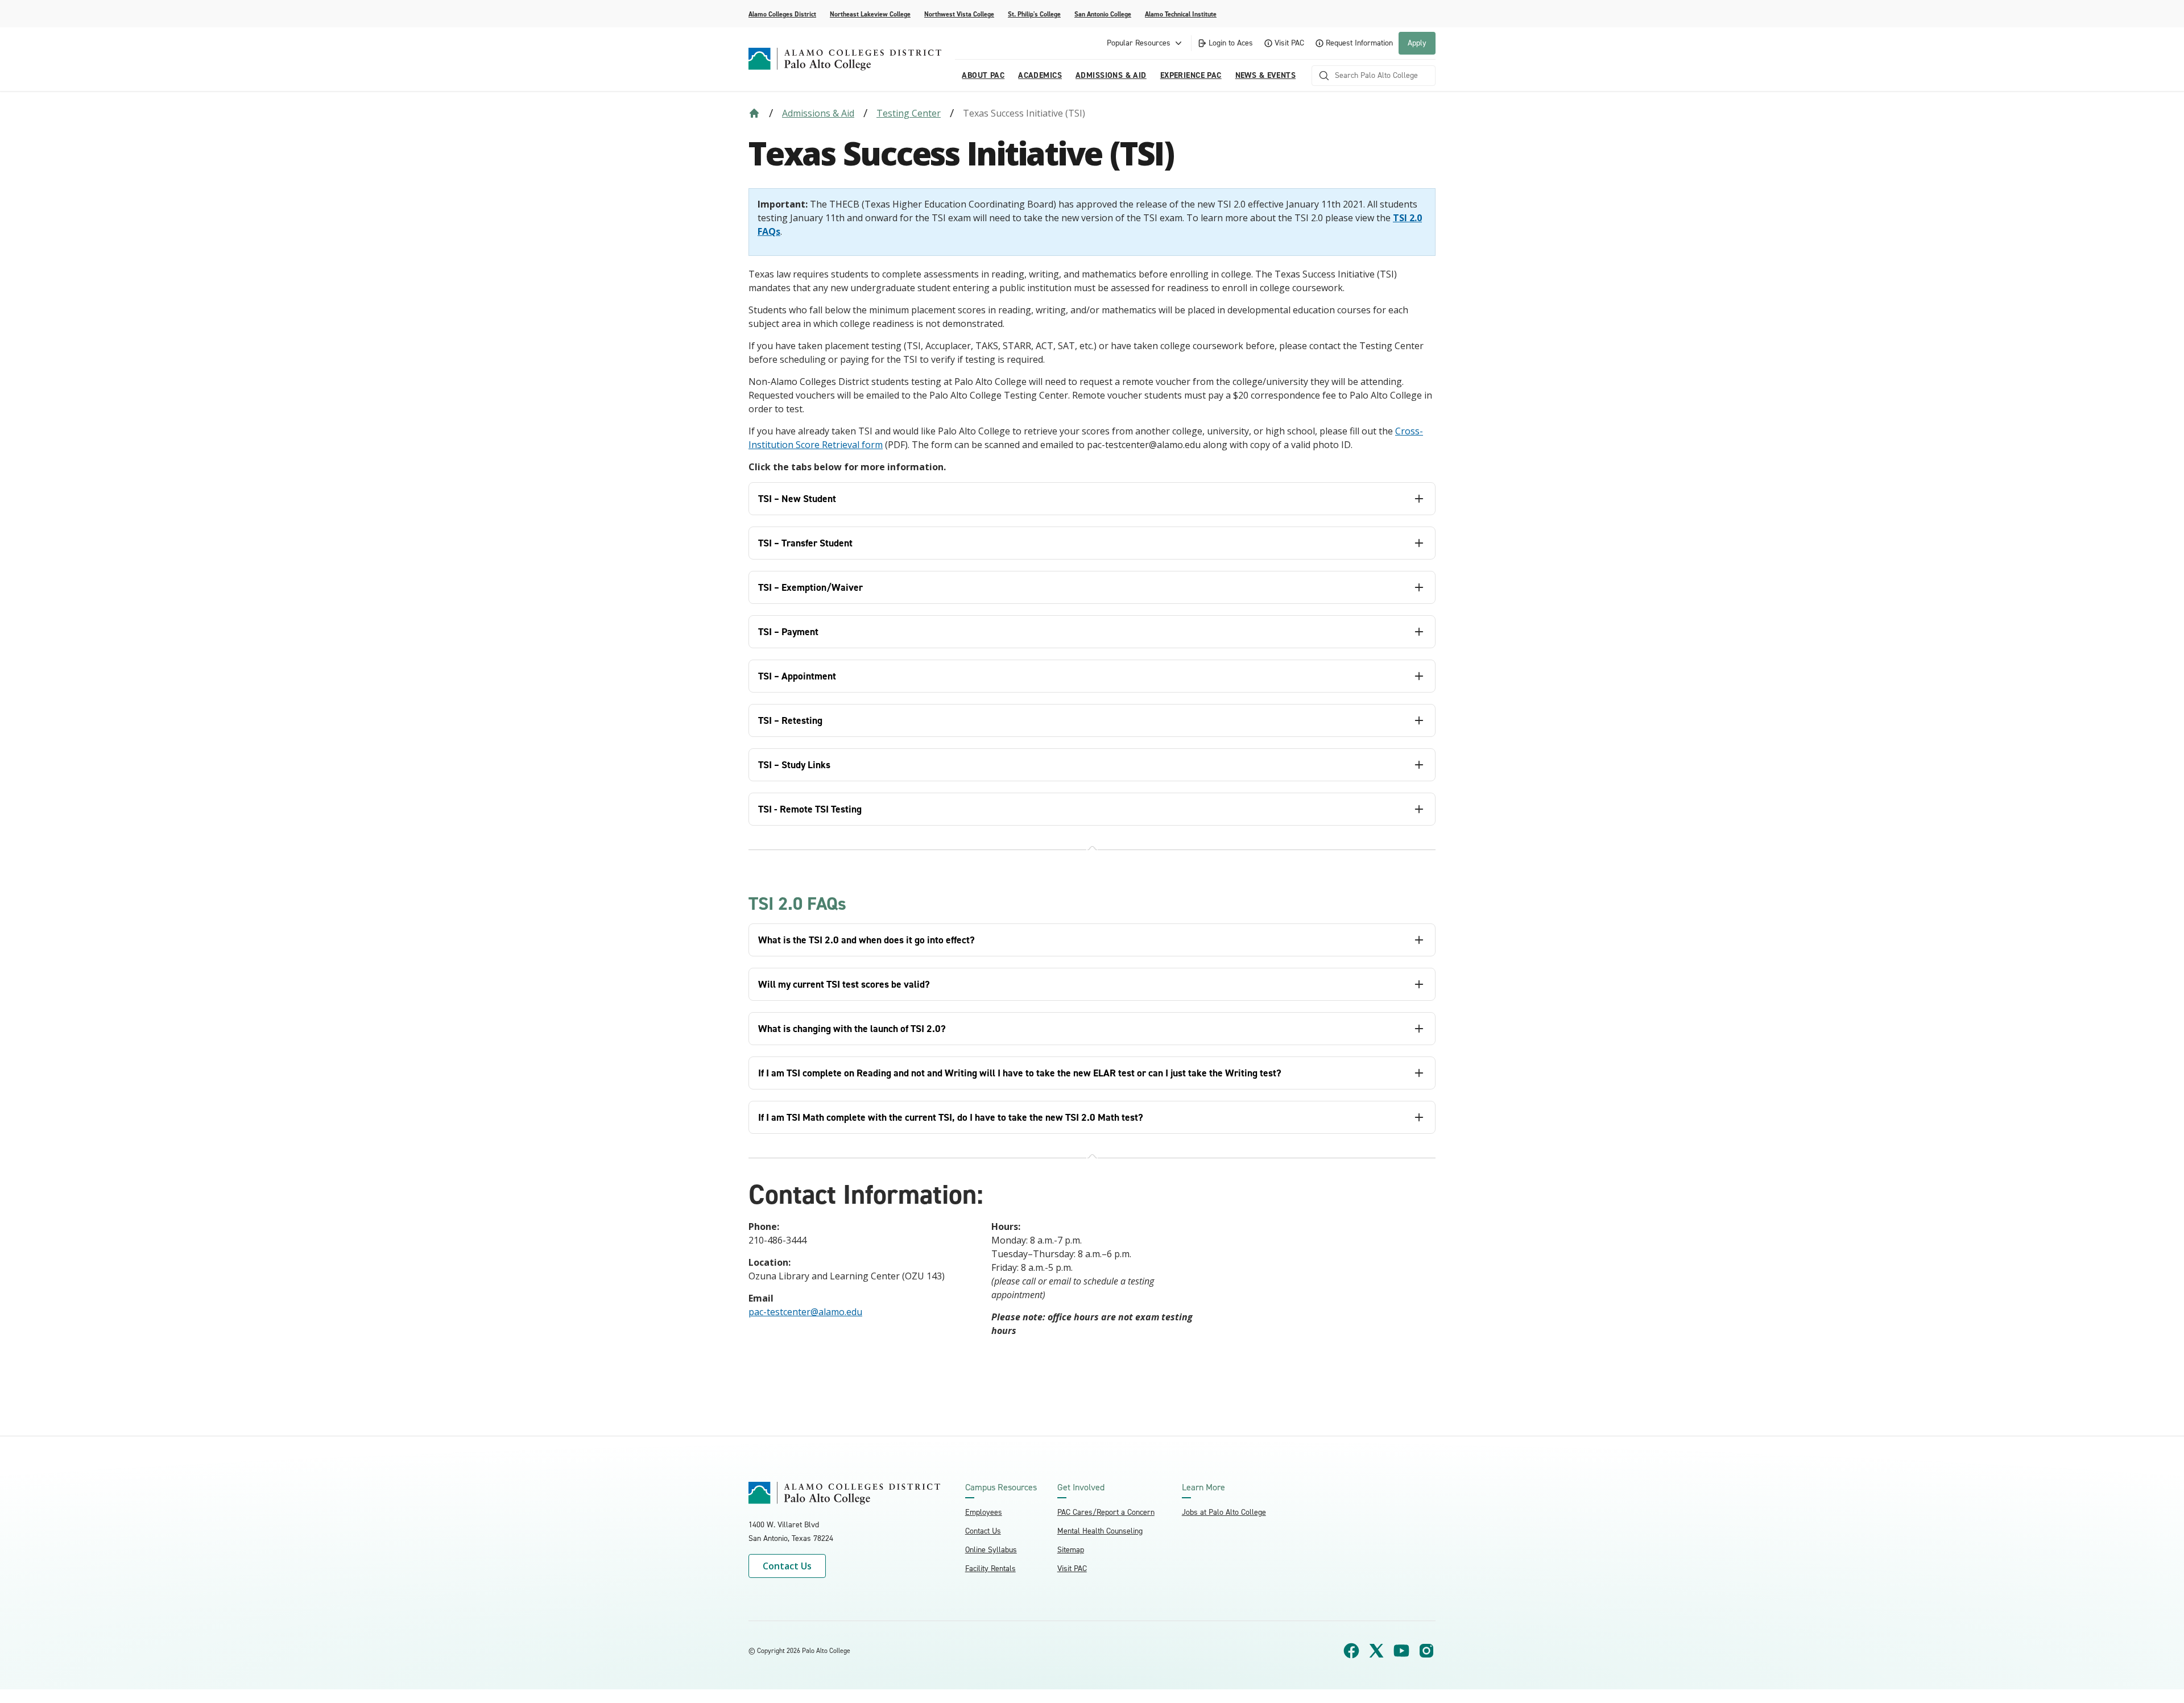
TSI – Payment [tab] (788, 632)
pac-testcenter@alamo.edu (805, 1312)
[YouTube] (1401, 1651)
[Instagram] (1426, 1651)
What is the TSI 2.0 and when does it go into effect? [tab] (866, 940)
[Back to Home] (754, 113)
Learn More (1203, 1487)
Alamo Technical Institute (1181, 14)
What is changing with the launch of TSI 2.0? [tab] (852, 1029)
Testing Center (909, 113)
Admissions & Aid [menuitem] (1111, 75)
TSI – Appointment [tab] (797, 676)
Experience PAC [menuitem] (1191, 75)
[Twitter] (1376, 1651)
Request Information (1359, 43)
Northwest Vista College (959, 14)
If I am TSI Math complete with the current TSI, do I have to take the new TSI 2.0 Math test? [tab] (951, 1117)
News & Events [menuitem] (1265, 75)
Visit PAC (1289, 43)
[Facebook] (1351, 1651)
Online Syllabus (991, 1550)
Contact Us (787, 1566)
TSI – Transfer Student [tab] (805, 543)
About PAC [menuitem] (983, 75)
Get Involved (1081, 1487)
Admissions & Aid (818, 113)
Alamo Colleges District (782, 14)
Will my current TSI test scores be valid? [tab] (844, 984)
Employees (984, 1512)
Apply (1417, 43)
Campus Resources (1001, 1487)
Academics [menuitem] (1040, 75)
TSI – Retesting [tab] (790, 720)
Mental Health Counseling (1100, 1531)
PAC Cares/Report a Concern (1106, 1512)
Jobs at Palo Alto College (1224, 1512)
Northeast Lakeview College (870, 14)
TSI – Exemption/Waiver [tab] (810, 587)
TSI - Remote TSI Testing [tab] (810, 809)
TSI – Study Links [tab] (794, 765)
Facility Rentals (990, 1569)
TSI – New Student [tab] (797, 499)
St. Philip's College (1034, 14)
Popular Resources (1139, 43)
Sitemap (1071, 1550)
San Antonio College (1103, 14)
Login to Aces (1231, 43)
